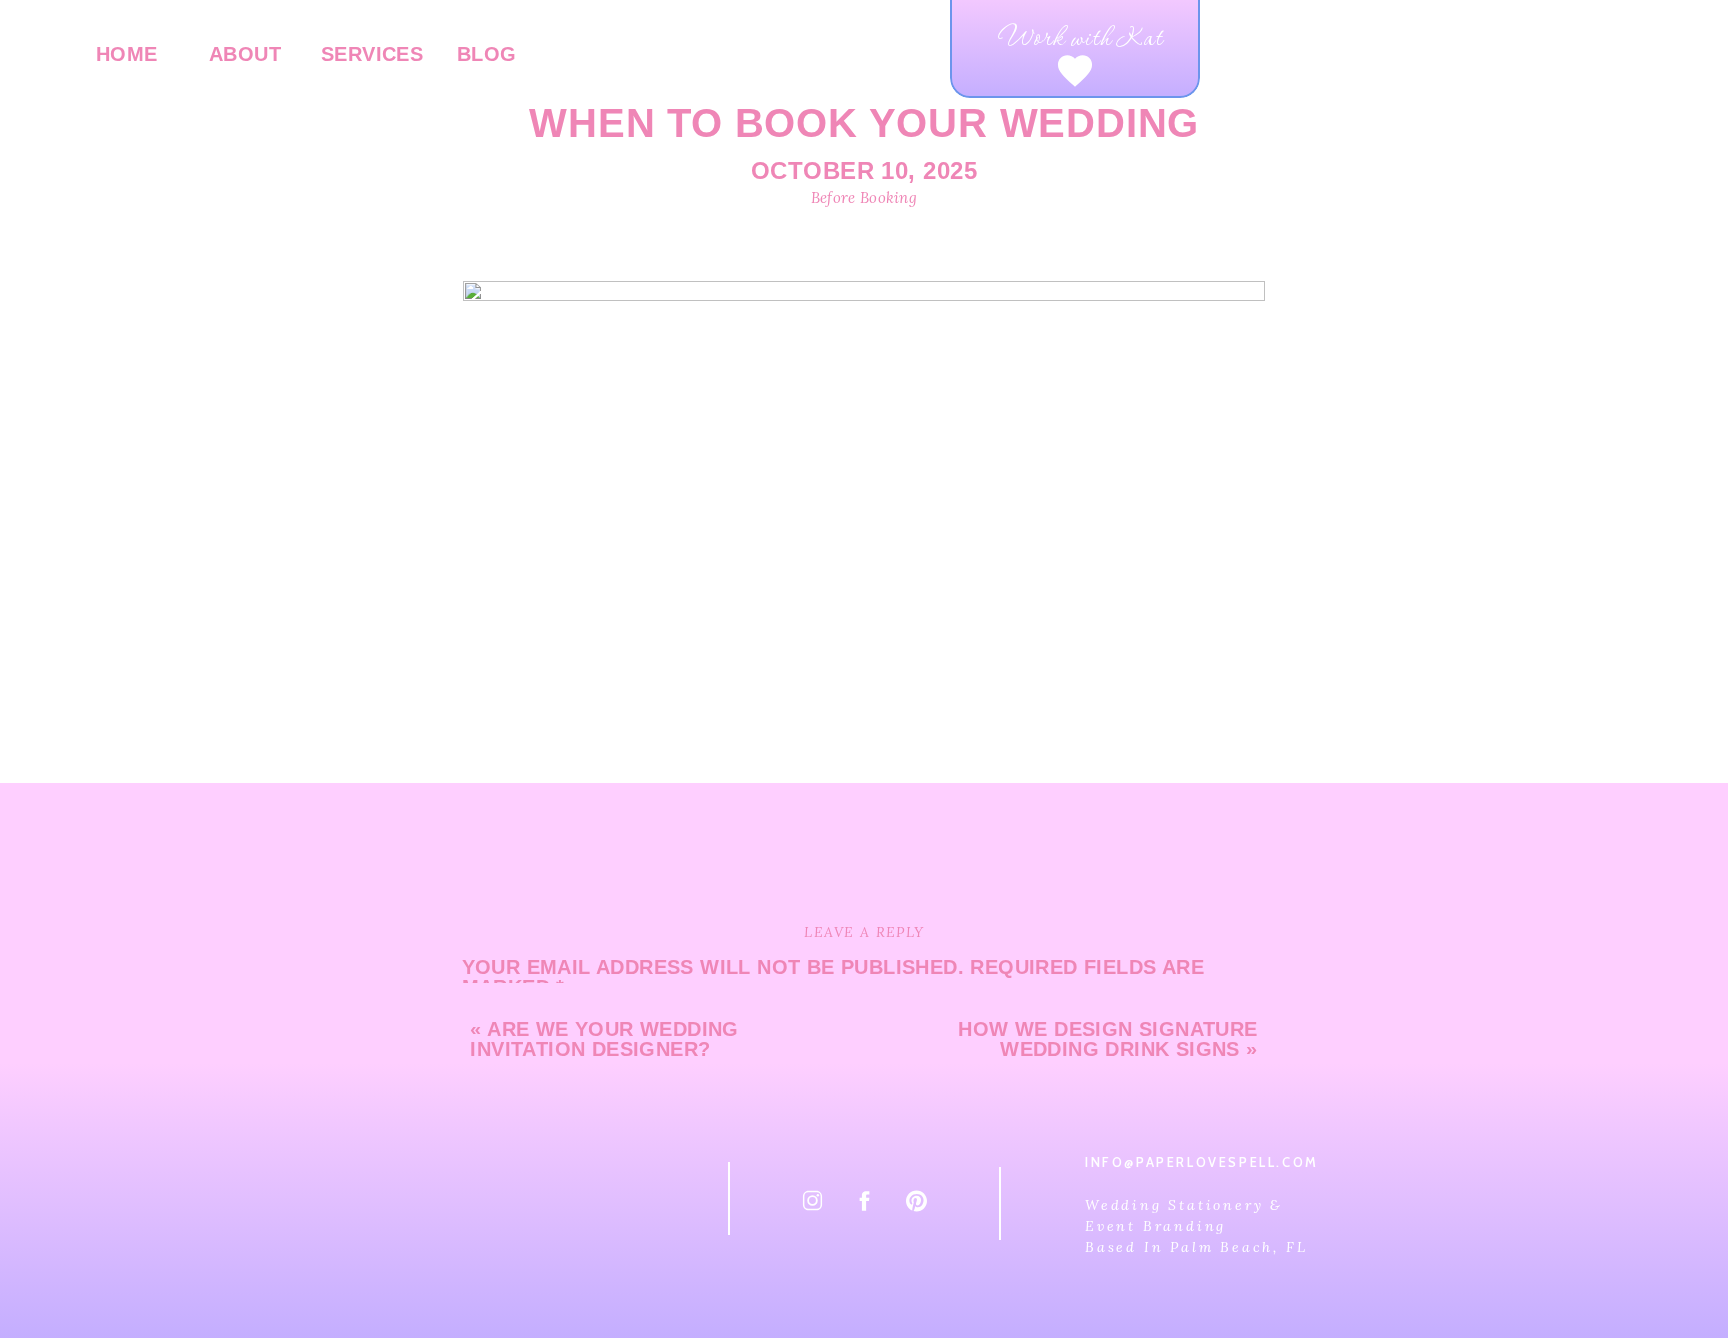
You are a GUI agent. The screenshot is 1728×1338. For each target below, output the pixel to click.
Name (499, 1239)
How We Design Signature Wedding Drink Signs (1107, 1039)
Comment (522, 1028)
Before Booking (864, 197)
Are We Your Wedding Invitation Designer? (604, 1039)
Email (501, 1310)
